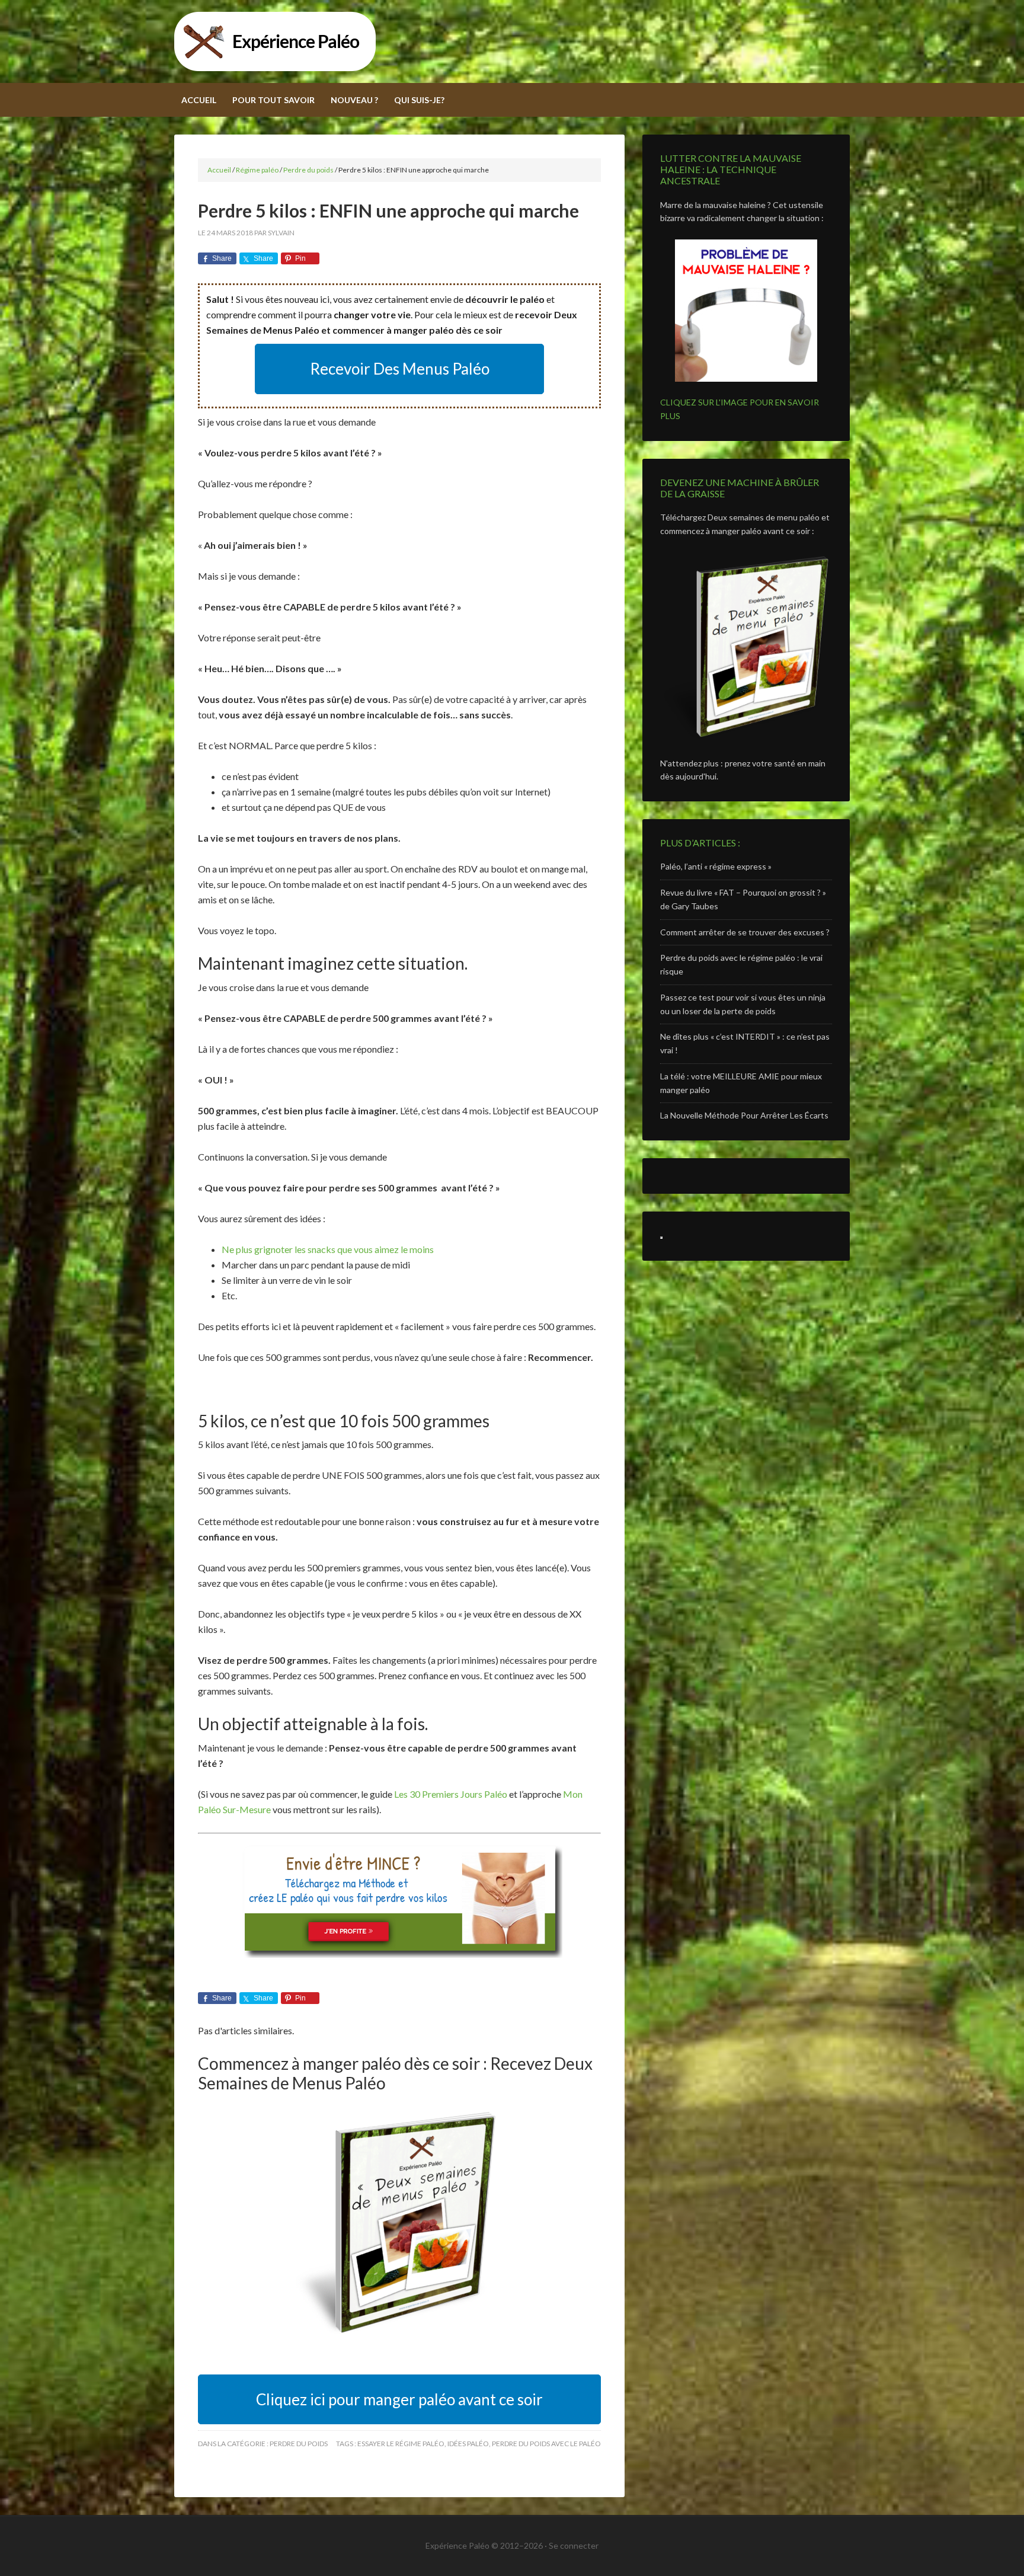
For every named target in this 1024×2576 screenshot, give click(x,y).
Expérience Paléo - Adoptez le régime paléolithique (512, 41)
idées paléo (468, 2444)
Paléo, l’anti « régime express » (716, 866)
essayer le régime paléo (401, 2444)
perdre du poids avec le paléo (546, 2444)
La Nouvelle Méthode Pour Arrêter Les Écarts (744, 1115)
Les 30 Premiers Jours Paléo (451, 1794)
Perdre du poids (299, 2444)
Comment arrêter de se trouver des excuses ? (745, 932)
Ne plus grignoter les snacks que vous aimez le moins (328, 1249)
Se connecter (574, 2545)
